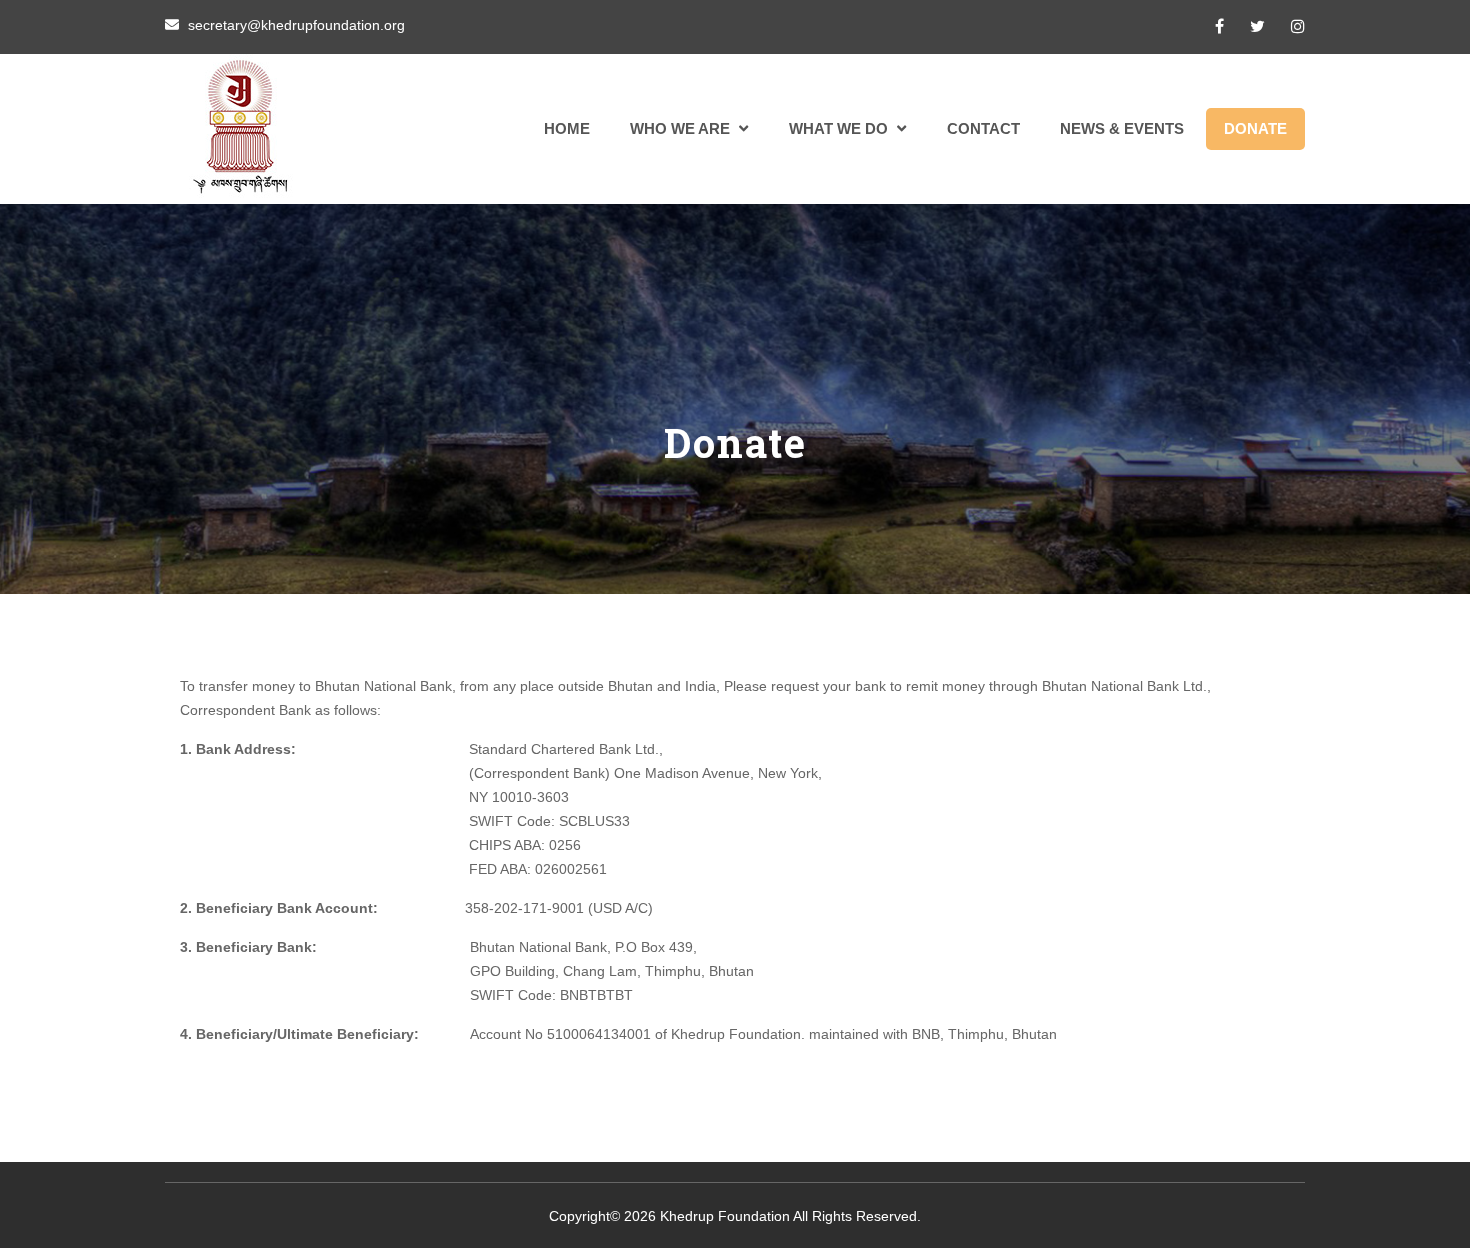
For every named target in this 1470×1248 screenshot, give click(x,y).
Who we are (680, 128)
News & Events (1122, 128)
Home (567, 128)
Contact (983, 128)
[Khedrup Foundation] (240, 129)
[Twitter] (1257, 26)
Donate (1255, 128)
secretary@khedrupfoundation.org (296, 25)
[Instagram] (1298, 26)
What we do (838, 128)
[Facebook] (1219, 26)
